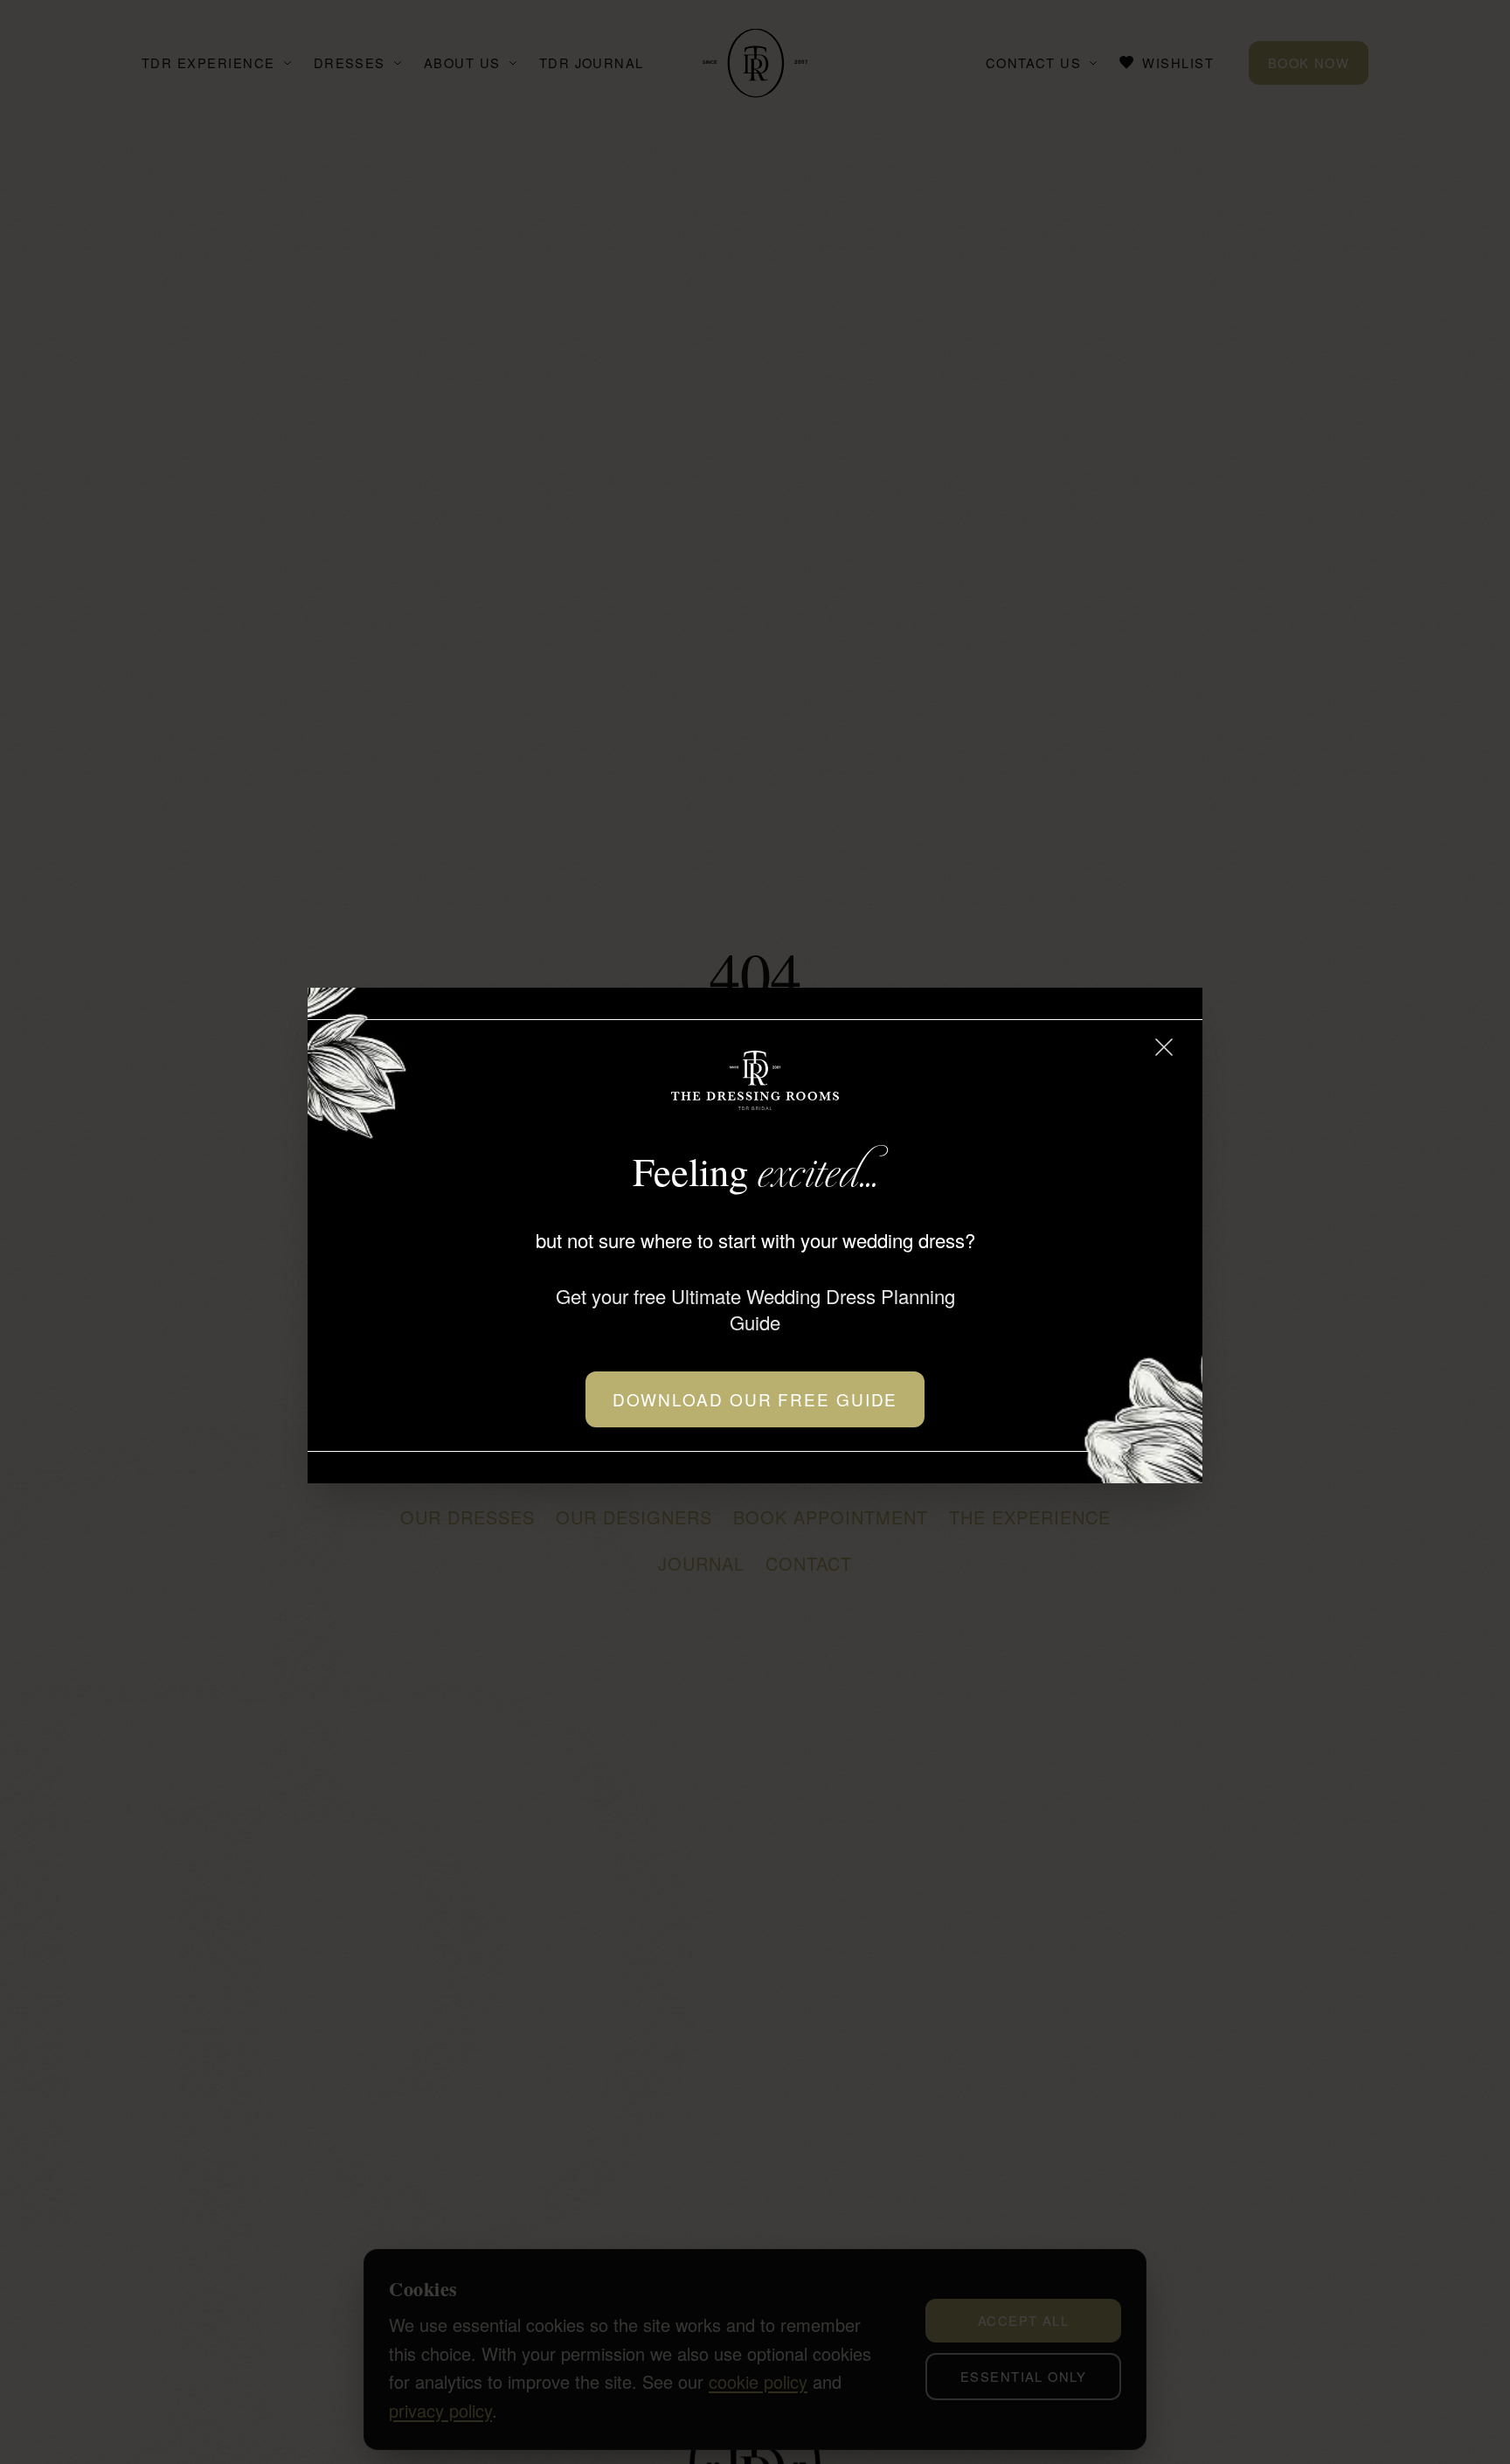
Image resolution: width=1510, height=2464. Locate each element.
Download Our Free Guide (755, 1399)
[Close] (1164, 1047)
